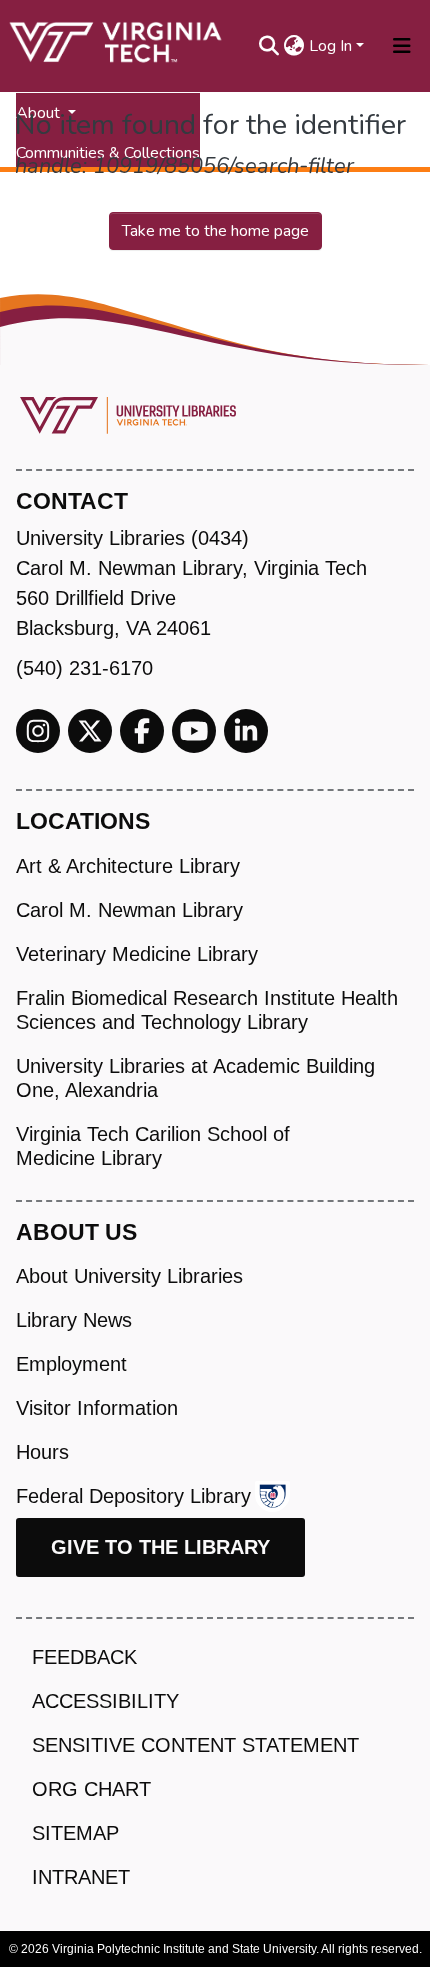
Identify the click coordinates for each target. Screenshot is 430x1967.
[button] (294, 46)
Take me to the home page (215, 231)
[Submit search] (269, 46)
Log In (330, 46)
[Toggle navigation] (402, 46)
